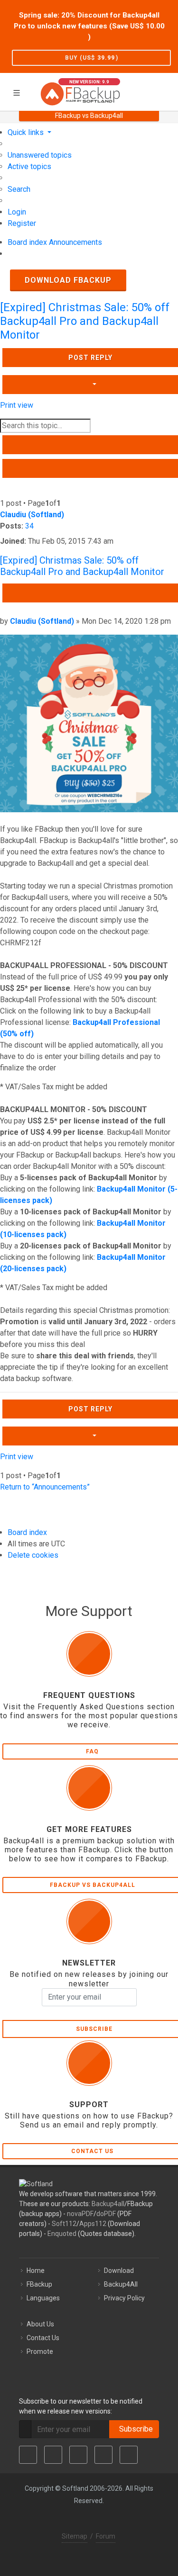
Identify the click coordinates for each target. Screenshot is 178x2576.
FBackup (39, 2284)
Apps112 (93, 2224)
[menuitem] (40, 155)
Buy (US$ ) (92, 58)
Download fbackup (68, 280)
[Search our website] (168, 90)
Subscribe (134, 2429)
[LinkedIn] (78, 2455)
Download (119, 2271)
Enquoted (62, 2234)
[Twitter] (53, 2455)
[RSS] (129, 2455)
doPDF (106, 2214)
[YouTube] (103, 2455)
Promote (40, 2352)
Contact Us (43, 2338)
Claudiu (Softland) (32, 515)
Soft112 (64, 2224)
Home (36, 2271)
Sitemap (75, 2536)
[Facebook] (28, 2455)
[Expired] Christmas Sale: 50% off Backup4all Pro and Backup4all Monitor (85, 321)
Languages (43, 2298)
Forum (106, 2536)
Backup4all (108, 2204)
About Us (40, 2324)
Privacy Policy (124, 2298)
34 (29, 526)
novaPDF (80, 2214)
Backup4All (121, 2284)
